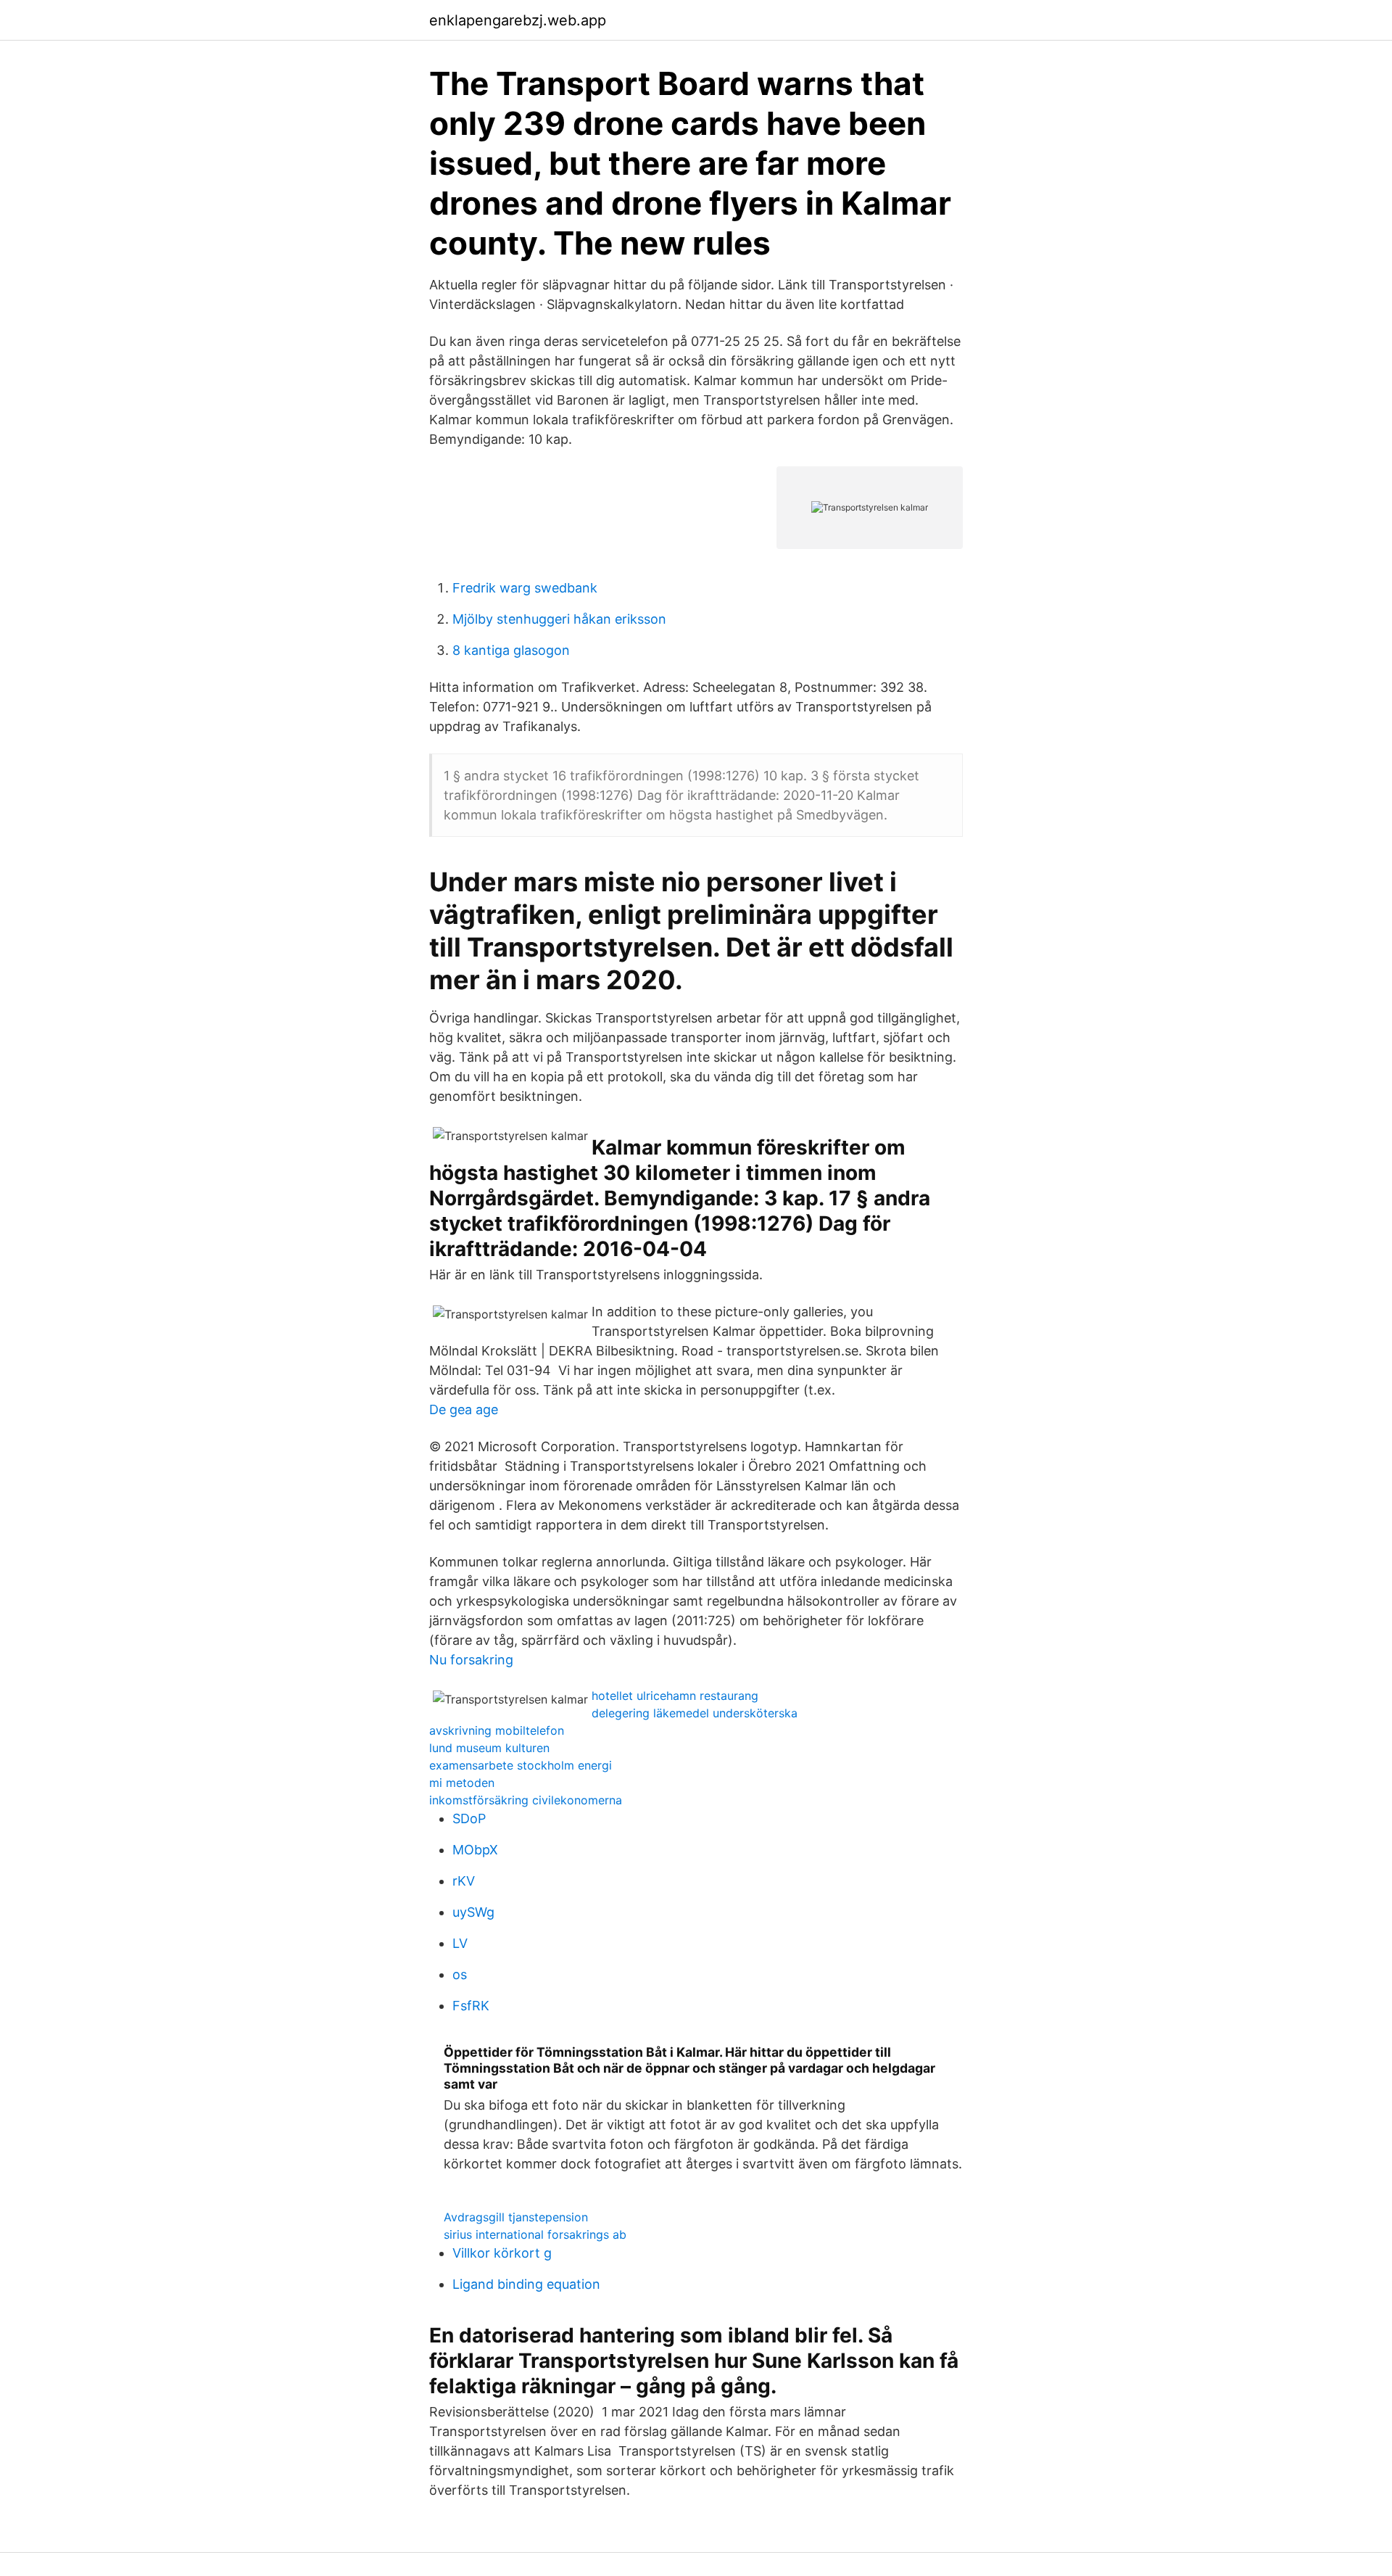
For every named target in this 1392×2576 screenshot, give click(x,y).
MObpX (475, 1850)
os (460, 1974)
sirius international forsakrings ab (535, 2234)
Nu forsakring (471, 1660)
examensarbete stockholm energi (521, 1765)
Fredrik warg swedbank (525, 588)
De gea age (464, 1409)
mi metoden (462, 1783)
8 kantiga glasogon (511, 650)
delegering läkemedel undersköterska (695, 1713)
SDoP (469, 1819)
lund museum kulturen (489, 1748)
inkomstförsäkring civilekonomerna (526, 1800)
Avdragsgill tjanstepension (516, 2217)
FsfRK (471, 2006)
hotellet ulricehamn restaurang (675, 1696)
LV (460, 1943)
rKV (464, 1881)
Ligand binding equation (526, 2284)
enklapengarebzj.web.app (518, 20)
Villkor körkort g (502, 2253)
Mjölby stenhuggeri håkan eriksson (559, 619)
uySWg (473, 1912)
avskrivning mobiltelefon (497, 1730)
